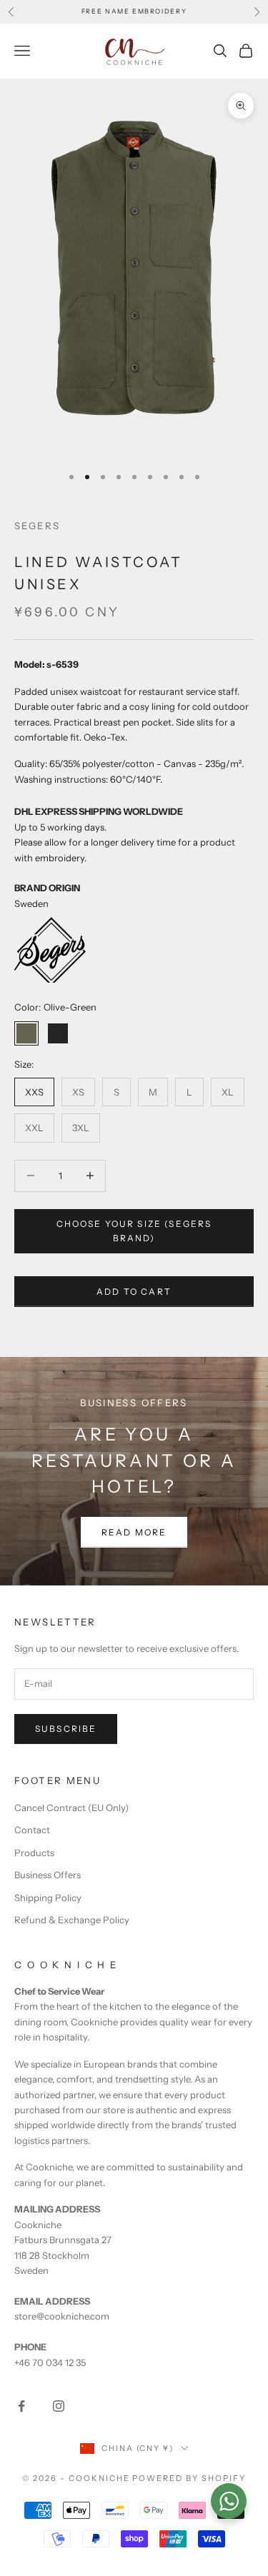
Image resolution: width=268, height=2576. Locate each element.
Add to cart (134, 1292)
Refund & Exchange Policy (72, 1920)
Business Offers (48, 1875)
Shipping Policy (48, 1898)
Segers (37, 526)
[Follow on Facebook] (21, 2406)
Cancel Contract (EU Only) (71, 1808)
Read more (134, 1532)
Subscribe (66, 1729)
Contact (32, 1830)
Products (34, 1853)
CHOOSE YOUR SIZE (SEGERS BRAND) (134, 1231)
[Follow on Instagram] (59, 2406)
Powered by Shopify (189, 2478)
